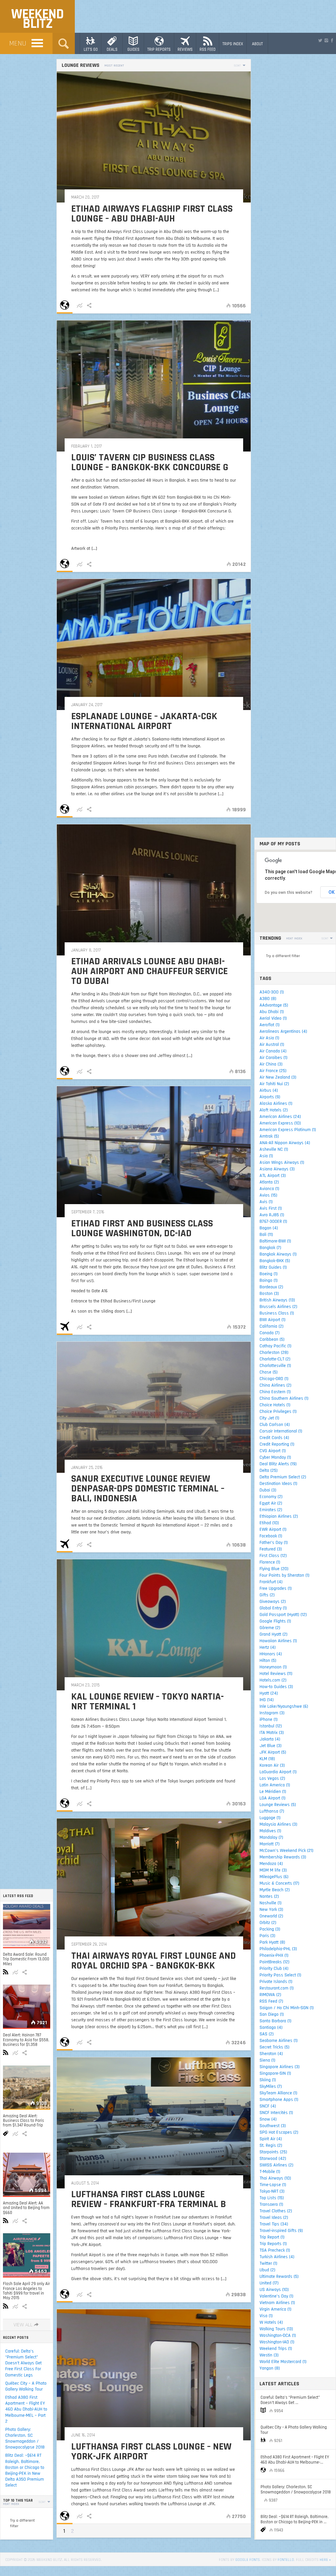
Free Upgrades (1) (276, 1588)
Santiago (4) (271, 2028)
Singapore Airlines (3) (280, 2067)
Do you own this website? (289, 893)
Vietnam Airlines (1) (277, 2303)
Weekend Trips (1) (276, 2349)
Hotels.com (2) (273, 1680)
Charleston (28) (274, 1353)
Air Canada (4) (273, 1051)
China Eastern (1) (275, 1392)
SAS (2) (267, 2034)
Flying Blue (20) (274, 1569)
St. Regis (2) (271, 2145)
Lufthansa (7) (272, 1811)
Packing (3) (270, 1929)
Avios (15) (268, 1195)
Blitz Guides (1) (273, 1267)
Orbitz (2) (268, 1923)
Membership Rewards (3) (283, 1857)
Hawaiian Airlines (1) (278, 1641)
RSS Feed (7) (271, 2001)
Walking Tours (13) (276, 2329)
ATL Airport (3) (273, 1176)
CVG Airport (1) (273, 1451)
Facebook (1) (271, 1536)
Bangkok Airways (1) (278, 1254)
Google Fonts (248, 2560)
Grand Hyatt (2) (273, 1634)
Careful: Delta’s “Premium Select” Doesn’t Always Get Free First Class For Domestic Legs (23, 2363)
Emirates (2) (271, 1510)
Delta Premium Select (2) (283, 1477)
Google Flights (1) (275, 1621)
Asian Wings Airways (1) (282, 1163)
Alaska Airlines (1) (276, 1104)
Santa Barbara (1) (275, 2021)
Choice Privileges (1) (278, 1412)
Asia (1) (266, 1156)
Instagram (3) (272, 1713)
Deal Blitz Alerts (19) (278, 1464)
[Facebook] (332, 41)
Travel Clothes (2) (276, 2211)
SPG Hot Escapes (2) (279, 2132)
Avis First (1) (271, 1208)
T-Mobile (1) (270, 2172)
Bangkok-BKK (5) (275, 1261)
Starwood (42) (273, 2159)
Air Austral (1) (272, 1045)
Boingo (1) (269, 1280)
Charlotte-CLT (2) (275, 1359)
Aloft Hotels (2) (274, 1110)
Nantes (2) (269, 1896)
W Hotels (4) (271, 2322)
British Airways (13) (277, 1300)
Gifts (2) (267, 1595)
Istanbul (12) (271, 1726)
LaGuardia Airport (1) (278, 1772)
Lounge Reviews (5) (278, 1805)
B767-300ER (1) (273, 1221)
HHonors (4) (271, 1654)
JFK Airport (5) (273, 1752)
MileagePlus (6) (274, 1877)
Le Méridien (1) (273, 1792)
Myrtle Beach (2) (275, 1890)
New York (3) (271, 1910)
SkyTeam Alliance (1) (278, 2093)
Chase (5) (269, 1372)
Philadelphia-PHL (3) (278, 1949)
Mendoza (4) (271, 1864)
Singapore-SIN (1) (275, 2073)
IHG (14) (267, 1700)
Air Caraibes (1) (273, 1058)
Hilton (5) (268, 1661)
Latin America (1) (275, 1785)
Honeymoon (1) (273, 1667)
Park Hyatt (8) (272, 1942)
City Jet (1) (269, 1418)
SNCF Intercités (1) (276, 2113)
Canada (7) (270, 1333)
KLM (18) (267, 1759)
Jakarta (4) (270, 1739)
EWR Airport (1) (273, 1529)
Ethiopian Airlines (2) (279, 1516)
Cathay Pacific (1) (275, 1346)
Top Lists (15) (272, 2198)
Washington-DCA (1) (278, 2336)
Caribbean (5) (272, 1339)
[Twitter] (320, 41)
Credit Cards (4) (274, 1438)
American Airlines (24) (280, 1117)
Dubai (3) (268, 1490)
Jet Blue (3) (271, 1746)
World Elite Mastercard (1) (283, 2362)
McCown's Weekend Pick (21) (286, 1851)
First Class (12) (273, 1556)
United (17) (269, 2283)
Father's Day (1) (274, 1543)
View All (23, 2325)
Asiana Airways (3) (277, 1169)
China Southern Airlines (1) (284, 1398)
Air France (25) (273, 1071)
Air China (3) (271, 1064)
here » (325, 2560)
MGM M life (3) (273, 1870)
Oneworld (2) (271, 1916)
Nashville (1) (271, 1903)
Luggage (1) (270, 1818)
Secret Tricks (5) (274, 2047)
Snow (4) (268, 2119)
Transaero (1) (271, 2204)
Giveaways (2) (273, 1602)
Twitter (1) (268, 2263)
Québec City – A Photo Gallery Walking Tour (26, 2386)
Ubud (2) (267, 2270)
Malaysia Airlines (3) (278, 1824)
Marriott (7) (270, 1844)
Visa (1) (266, 2316)
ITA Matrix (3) (272, 1733)
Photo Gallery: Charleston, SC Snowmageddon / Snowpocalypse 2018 (25, 2439)
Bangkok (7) (270, 1248)
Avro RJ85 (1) (272, 1215)
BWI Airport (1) (273, 1320)
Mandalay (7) (271, 1837)
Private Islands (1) (276, 1982)
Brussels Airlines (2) (278, 1307)
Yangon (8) (270, 2368)
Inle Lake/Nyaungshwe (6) (284, 1706)
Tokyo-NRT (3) (272, 2191)
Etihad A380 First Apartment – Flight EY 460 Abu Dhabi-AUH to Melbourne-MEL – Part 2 (26, 2409)
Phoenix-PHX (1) (274, 1955)
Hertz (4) (268, 1647)
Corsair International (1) (281, 1431)
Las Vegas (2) (272, 1778)
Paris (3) (267, 1936)
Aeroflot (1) (270, 1025)
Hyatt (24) (269, 1693)
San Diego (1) (272, 2014)
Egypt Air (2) (271, 1503)
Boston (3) (269, 1294)
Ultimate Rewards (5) (279, 2277)
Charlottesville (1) (275, 1366)
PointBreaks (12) (274, 1962)
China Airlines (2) (275, 1385)
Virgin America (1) (275, 2309)
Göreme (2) (270, 1628)
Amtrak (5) (269, 1136)
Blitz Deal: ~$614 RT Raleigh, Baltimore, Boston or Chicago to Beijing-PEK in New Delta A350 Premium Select (25, 2470)
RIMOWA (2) (270, 1995)
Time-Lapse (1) (273, 2185)
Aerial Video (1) (273, 1018)
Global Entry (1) (273, 1608)
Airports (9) (270, 1097)
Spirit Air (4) (271, 2139)
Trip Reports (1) (273, 2244)
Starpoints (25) (273, 2152)
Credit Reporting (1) (277, 1444)
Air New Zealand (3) (278, 1077)
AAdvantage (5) (274, 1005)
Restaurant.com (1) (277, 1988)
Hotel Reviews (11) (276, 1674)
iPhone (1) (269, 1720)
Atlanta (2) (269, 1182)
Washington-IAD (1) (277, 2342)
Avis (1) (266, 1202)
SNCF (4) (268, 2106)
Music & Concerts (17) (279, 1883)
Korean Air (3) (272, 1765)
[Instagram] (326, 41)
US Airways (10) (274, 2290)
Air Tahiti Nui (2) (274, 1084)
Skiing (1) (268, 2080)
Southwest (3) (273, 2126)
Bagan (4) (269, 1228)
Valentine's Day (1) (276, 2296)
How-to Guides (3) (276, 1687)
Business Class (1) (277, 1313)
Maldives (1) (270, 1831)
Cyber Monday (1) (275, 1457)
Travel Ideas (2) (274, 2218)
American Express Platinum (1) (288, 1130)
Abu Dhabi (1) (272, 1012)
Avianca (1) (269, 1189)
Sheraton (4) (271, 2054)
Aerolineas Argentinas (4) (283, 1031)
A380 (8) (268, 999)
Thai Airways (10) (275, 2178)
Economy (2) (271, 1497)
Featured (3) (271, 1549)
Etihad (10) (269, 1523)
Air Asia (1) (269, 1038)
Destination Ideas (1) (278, 1484)
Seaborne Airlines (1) (279, 2041)
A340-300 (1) (272, 992)
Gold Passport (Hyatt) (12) (283, 1615)
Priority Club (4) (274, 1969)
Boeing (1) (269, 1274)
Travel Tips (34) (274, 2224)
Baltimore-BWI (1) (275, 1241)
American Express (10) (280, 1123)
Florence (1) (270, 1562)
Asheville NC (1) (274, 1149)
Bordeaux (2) (271, 1287)
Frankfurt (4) (271, 1582)
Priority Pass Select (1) (280, 1975)
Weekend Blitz (37, 19)
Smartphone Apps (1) (279, 2100)
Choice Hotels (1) (275, 1405)
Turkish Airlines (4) (277, 2257)
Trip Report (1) (272, 2237)
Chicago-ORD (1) (274, 1379)
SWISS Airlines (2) (276, 2165)
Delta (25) (269, 1471)
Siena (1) (267, 2060)
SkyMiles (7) (271, 2086)
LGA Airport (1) (273, 1798)
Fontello (286, 2560)
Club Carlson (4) (275, 1425)
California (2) (272, 1326)
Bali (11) (266, 1235)
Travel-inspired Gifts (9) (281, 2231)
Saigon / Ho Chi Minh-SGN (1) (287, 2008)
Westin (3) (269, 2355)
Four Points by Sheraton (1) (284, 1575)
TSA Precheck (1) (275, 2250)
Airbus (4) (269, 1090)
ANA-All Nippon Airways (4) (285, 1143)
